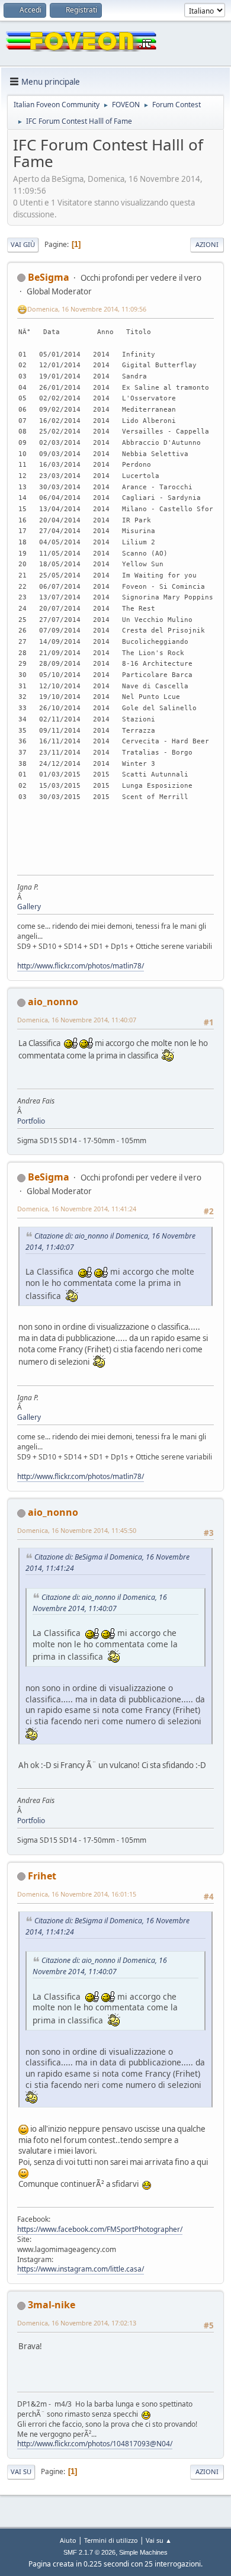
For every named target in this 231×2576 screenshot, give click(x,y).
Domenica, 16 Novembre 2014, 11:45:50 (77, 1530)
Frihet (42, 1876)
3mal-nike (52, 2305)
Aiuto (68, 2540)
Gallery (29, 907)
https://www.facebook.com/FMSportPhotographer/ (100, 2229)
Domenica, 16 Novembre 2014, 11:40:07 (77, 1020)
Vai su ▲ (159, 2540)
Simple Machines (143, 2552)
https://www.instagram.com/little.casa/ (81, 2269)
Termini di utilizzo (111, 2540)
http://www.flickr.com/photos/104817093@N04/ (95, 2444)
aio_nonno (53, 1002)
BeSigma (49, 277)
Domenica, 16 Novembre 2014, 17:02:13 (77, 2323)
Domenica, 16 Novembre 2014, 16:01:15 (77, 1894)
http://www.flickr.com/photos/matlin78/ (81, 966)
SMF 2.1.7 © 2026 (89, 2552)
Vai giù (23, 244)
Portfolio (31, 1121)
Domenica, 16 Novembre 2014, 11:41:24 (77, 1209)
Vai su (21, 2471)
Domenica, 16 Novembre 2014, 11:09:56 (87, 309)
